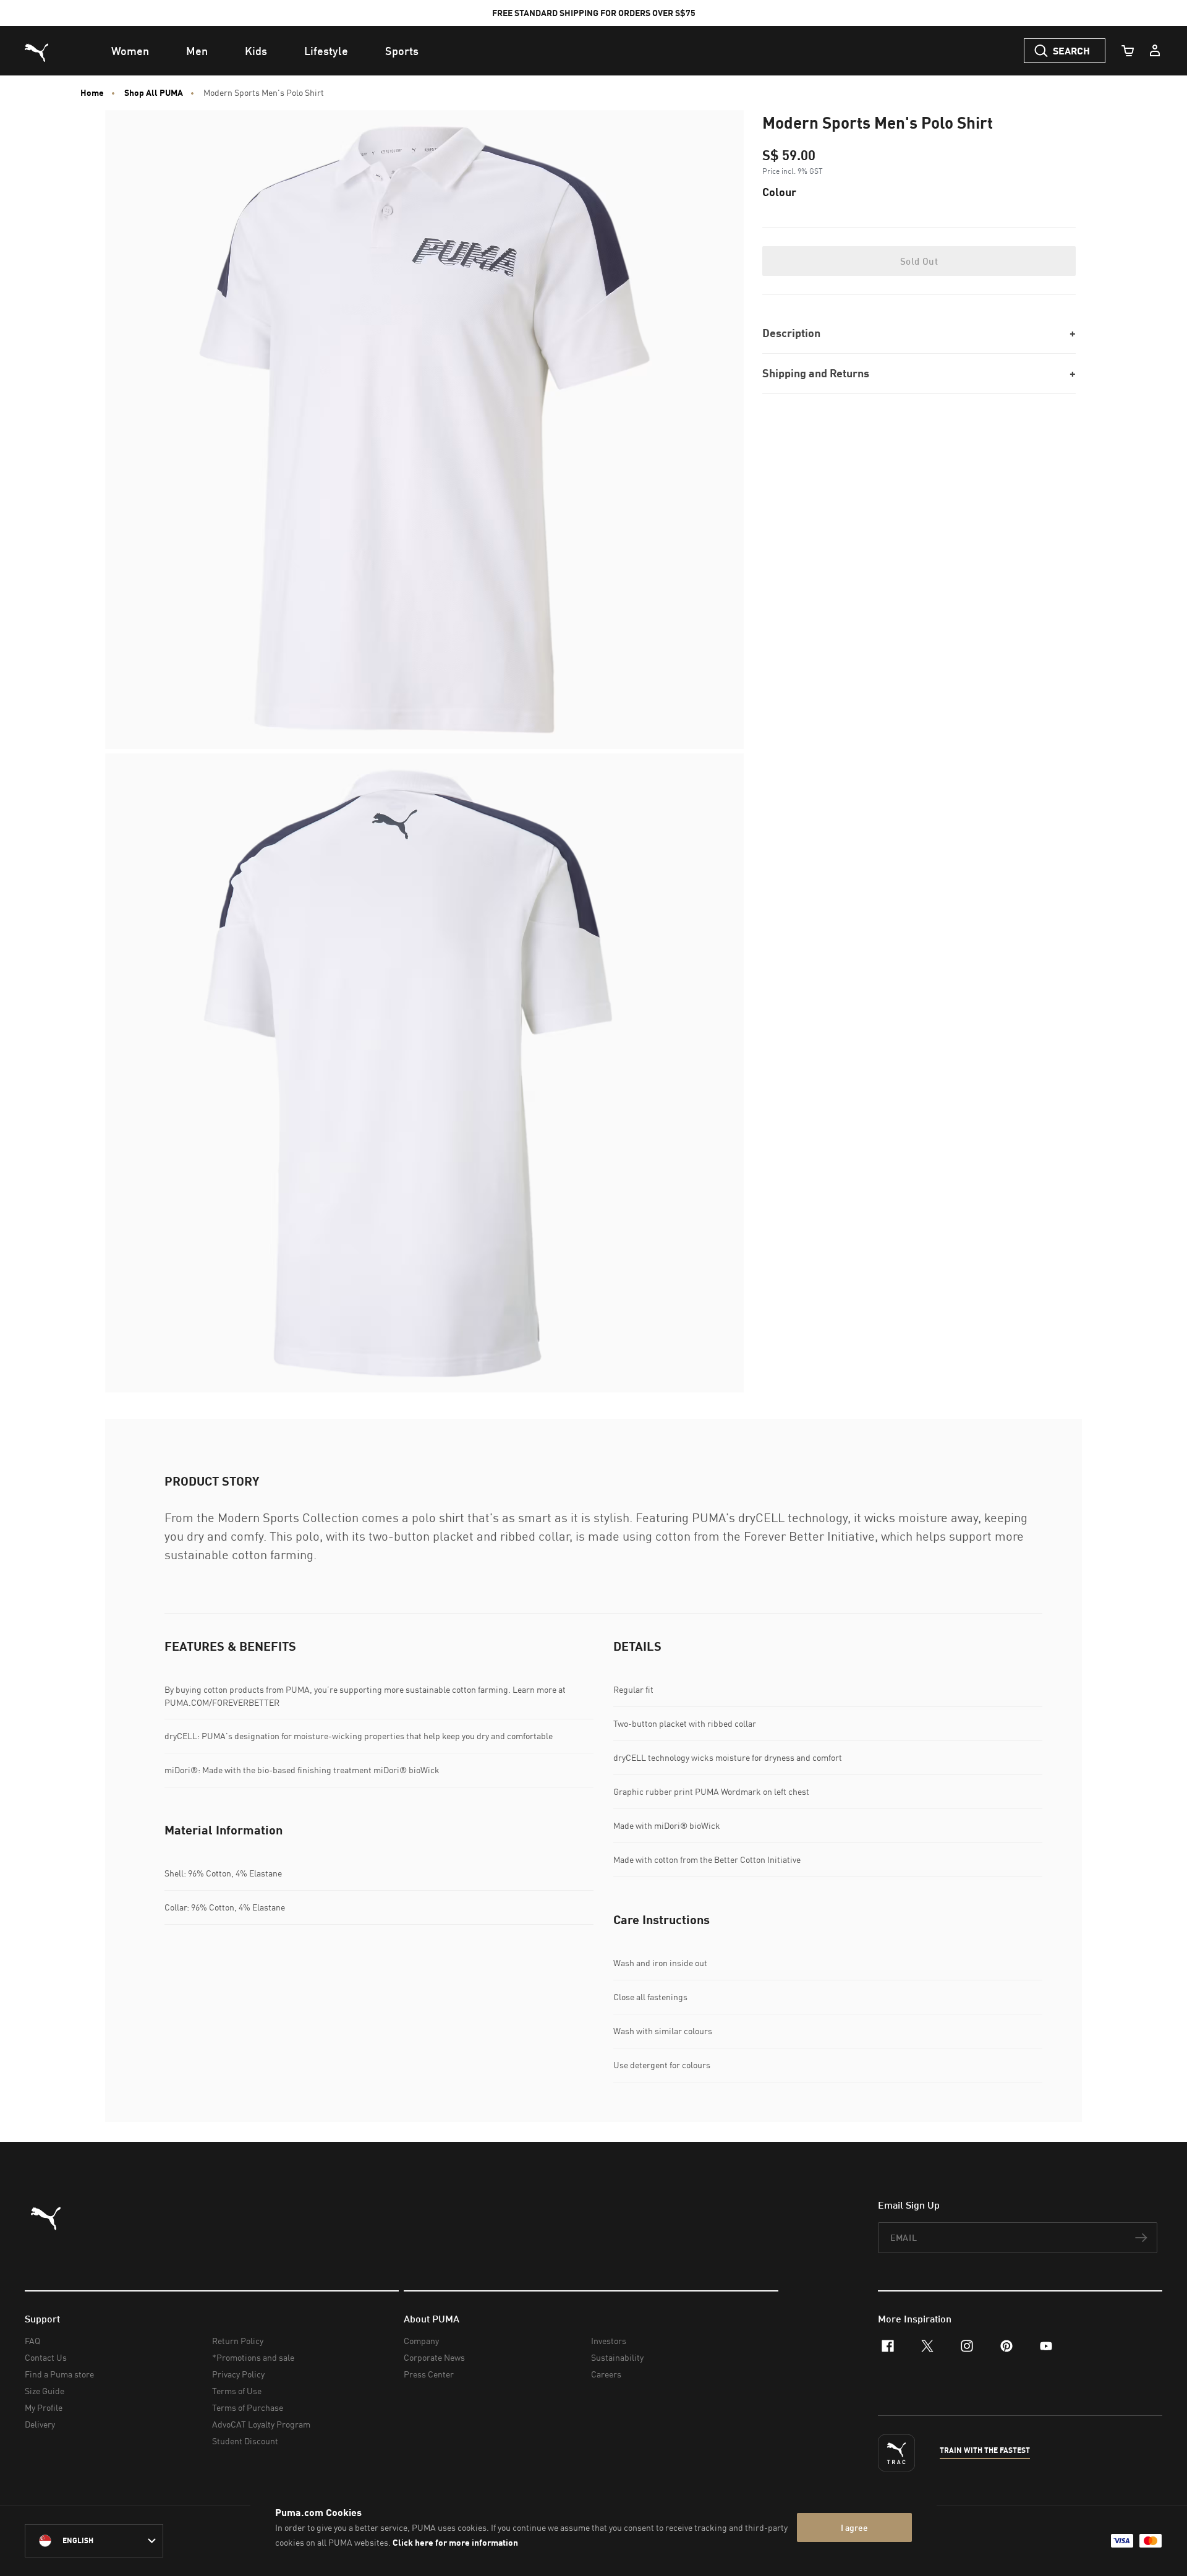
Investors (609, 2341)
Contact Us (46, 2357)
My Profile (44, 2407)
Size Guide (45, 2391)
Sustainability (617, 2357)
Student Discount (245, 2441)
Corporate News (434, 2357)
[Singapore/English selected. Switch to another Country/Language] (94, 2541)
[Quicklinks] (1155, 51)
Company (421, 2341)
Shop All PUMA (154, 93)
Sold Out (919, 261)
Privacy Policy (238, 2374)
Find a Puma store (59, 2374)
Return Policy (238, 2341)
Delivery (40, 2424)
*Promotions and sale (253, 2357)
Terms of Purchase (248, 2407)
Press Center (429, 2374)
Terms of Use (237, 2391)
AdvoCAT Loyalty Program (261, 2424)
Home (92, 93)
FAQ (32, 2341)
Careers (606, 2374)
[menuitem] (130, 51)
